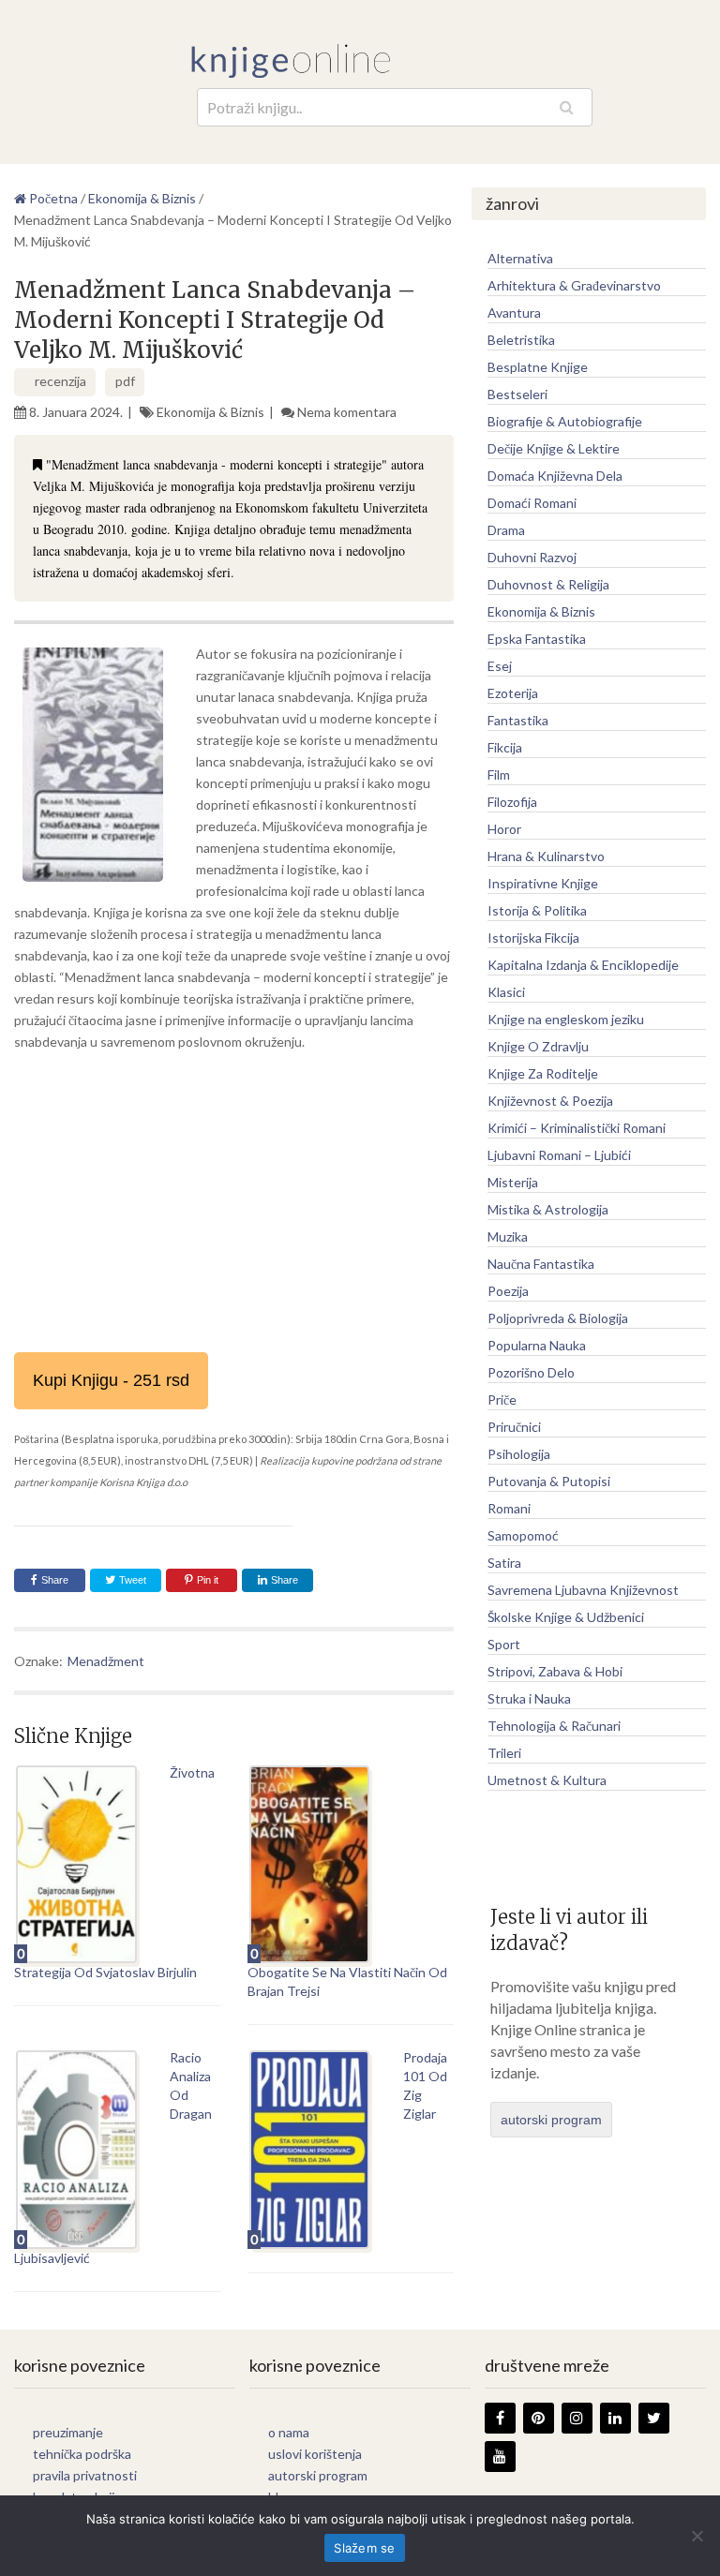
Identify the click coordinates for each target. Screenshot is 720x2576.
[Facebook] (500, 2418)
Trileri (504, 1753)
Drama (506, 530)
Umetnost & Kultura (547, 1780)
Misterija (513, 1182)
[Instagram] (577, 2418)
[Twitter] (654, 2418)
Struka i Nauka (529, 1698)
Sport (504, 1644)
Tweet (131, 1580)
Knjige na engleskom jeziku (566, 1019)
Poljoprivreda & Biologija (558, 1318)
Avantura (514, 313)
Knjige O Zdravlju (538, 1046)
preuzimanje (68, 2432)
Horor (504, 829)
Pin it (208, 1580)
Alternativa (520, 258)
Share (55, 1580)
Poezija (508, 1291)
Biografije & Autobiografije (565, 421)
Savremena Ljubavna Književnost (583, 1590)
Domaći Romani (532, 503)
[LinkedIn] (615, 2418)
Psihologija (519, 1454)
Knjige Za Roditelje (543, 1073)
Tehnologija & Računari (554, 1726)
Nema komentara (347, 412)
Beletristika (521, 340)
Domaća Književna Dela (555, 476)
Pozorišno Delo (531, 1372)
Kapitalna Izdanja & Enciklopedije (583, 965)
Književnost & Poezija (550, 1101)
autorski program (551, 2120)
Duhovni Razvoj (532, 557)
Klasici (506, 992)
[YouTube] (500, 2457)
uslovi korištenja (315, 2454)
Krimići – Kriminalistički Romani (577, 1128)
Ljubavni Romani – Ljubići (559, 1155)
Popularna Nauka (537, 1345)
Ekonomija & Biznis (210, 412)
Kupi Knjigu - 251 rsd (111, 1380)
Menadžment (106, 1661)
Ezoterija (513, 693)
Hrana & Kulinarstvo (546, 856)
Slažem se (364, 2548)
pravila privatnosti (85, 2475)
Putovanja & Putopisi (549, 1481)
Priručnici (514, 1427)
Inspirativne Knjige (543, 883)
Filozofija (512, 802)
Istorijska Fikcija (533, 938)
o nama (289, 2432)
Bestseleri (517, 394)
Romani (509, 1508)
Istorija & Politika (537, 910)
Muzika (508, 1236)
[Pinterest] (539, 2418)
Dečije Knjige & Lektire (554, 448)
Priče (502, 1400)
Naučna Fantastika (541, 1264)
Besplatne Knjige (538, 367)
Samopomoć (523, 1535)
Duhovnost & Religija (548, 584)
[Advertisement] (234, 1202)
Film (499, 774)
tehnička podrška (82, 2454)
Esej (500, 666)
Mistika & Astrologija (548, 1209)
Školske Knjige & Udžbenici (566, 1617)
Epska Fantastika (537, 639)
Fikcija (505, 747)
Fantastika (518, 720)
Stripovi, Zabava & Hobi (555, 1671)
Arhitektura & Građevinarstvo (574, 285)
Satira (504, 1563)
